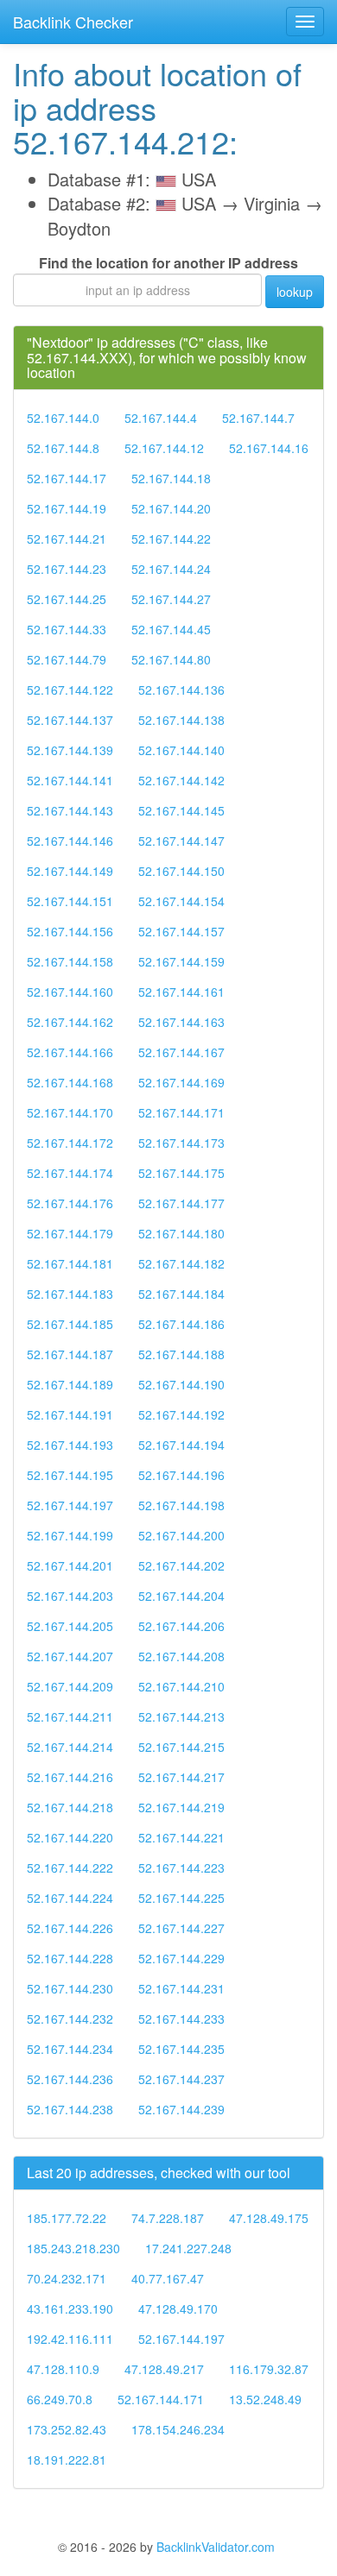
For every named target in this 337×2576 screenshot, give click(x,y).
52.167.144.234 (70, 2049)
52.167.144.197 (70, 1505)
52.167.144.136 (181, 690)
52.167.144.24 (171, 569)
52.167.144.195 (70, 1475)
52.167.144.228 (70, 1958)
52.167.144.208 (181, 1656)
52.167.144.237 (181, 2079)
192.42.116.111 (70, 2339)
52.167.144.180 (181, 1233)
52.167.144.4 (161, 418)
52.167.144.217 (181, 1777)
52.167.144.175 (181, 1173)
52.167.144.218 (70, 1807)
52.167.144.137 (70, 720)
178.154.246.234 (178, 2429)
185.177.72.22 (67, 2218)
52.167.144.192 (181, 1414)
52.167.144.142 (181, 780)
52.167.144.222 (70, 1867)
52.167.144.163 (181, 1022)
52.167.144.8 (63, 448)
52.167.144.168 (70, 1082)
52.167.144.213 (181, 1716)
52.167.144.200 (181, 1535)
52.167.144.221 (181, 1837)
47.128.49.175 (269, 2218)
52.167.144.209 (70, 1686)
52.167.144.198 (181, 1505)
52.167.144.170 (70, 1112)
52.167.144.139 (70, 750)
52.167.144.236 (70, 2079)
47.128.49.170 (178, 2308)
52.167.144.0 (63, 418)
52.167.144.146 (70, 841)
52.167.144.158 (70, 961)
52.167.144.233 (181, 2019)
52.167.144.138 (181, 720)
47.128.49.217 (164, 2369)
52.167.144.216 (70, 1777)
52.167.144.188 (181, 1354)
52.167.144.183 (70, 1294)
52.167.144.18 (171, 478)
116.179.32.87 (269, 2369)
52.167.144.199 (70, 1535)
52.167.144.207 (70, 1656)
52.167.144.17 (67, 478)
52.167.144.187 (70, 1354)
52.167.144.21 (67, 539)
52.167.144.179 (70, 1233)
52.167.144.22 (171, 539)
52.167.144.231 (181, 1988)
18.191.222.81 (67, 2459)
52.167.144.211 (70, 1716)
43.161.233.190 (70, 2308)
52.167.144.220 (70, 1837)
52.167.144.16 (269, 448)
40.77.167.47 (168, 2278)
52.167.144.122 (70, 690)
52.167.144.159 (181, 961)
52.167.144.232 (70, 2019)
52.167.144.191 (70, 1414)
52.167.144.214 (70, 1747)
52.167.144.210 (181, 1686)
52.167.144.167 (181, 1052)
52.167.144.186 (181, 1324)
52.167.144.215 (181, 1747)
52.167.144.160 (70, 992)
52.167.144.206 (181, 1626)
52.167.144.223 (181, 1867)
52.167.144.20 (171, 508)
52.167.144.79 (67, 659)
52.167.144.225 (181, 1898)
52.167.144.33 (67, 629)
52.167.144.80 (171, 659)
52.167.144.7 (258, 418)
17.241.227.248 (188, 2248)
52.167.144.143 (70, 810)
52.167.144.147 (181, 841)
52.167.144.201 (70, 1565)
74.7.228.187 (168, 2218)
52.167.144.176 (70, 1203)
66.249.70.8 (60, 2399)
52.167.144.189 (70, 1384)
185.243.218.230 (73, 2248)
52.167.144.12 (164, 448)
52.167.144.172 (70, 1143)
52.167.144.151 (70, 901)
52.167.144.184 (181, 1294)
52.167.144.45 (171, 629)
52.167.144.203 (70, 1596)
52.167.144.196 (181, 1475)
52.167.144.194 (181, 1445)
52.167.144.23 (67, 569)
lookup (295, 292)
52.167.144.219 (181, 1807)
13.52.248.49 (265, 2399)
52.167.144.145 (181, 810)
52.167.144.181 (70, 1263)
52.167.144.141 (70, 780)
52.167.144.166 (70, 1052)
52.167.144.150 (181, 871)
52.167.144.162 (70, 1022)
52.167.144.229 (181, 1958)
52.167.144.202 (181, 1565)
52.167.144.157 (181, 931)
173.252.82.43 (67, 2429)
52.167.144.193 (70, 1445)
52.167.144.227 (181, 1928)
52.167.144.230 (70, 1988)
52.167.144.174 (70, 1173)
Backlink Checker (73, 22)
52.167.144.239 (181, 2109)
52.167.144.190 (181, 1384)
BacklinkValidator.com (216, 2547)
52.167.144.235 (181, 2049)
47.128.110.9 (63, 2369)
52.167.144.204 (181, 1596)
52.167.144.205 (70, 1626)
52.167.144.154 (181, 901)
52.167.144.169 (181, 1082)
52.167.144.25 (67, 599)
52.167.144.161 (181, 992)
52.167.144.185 (70, 1324)
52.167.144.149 (70, 871)
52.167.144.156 (70, 931)
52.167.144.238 (70, 2109)
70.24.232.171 (67, 2278)
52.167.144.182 (181, 1263)
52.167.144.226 (70, 1928)
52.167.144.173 (181, 1143)
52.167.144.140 (181, 750)
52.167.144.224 (70, 1898)
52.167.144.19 (67, 508)
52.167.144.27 (171, 599)
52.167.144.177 (181, 1203)
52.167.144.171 (181, 1112)
